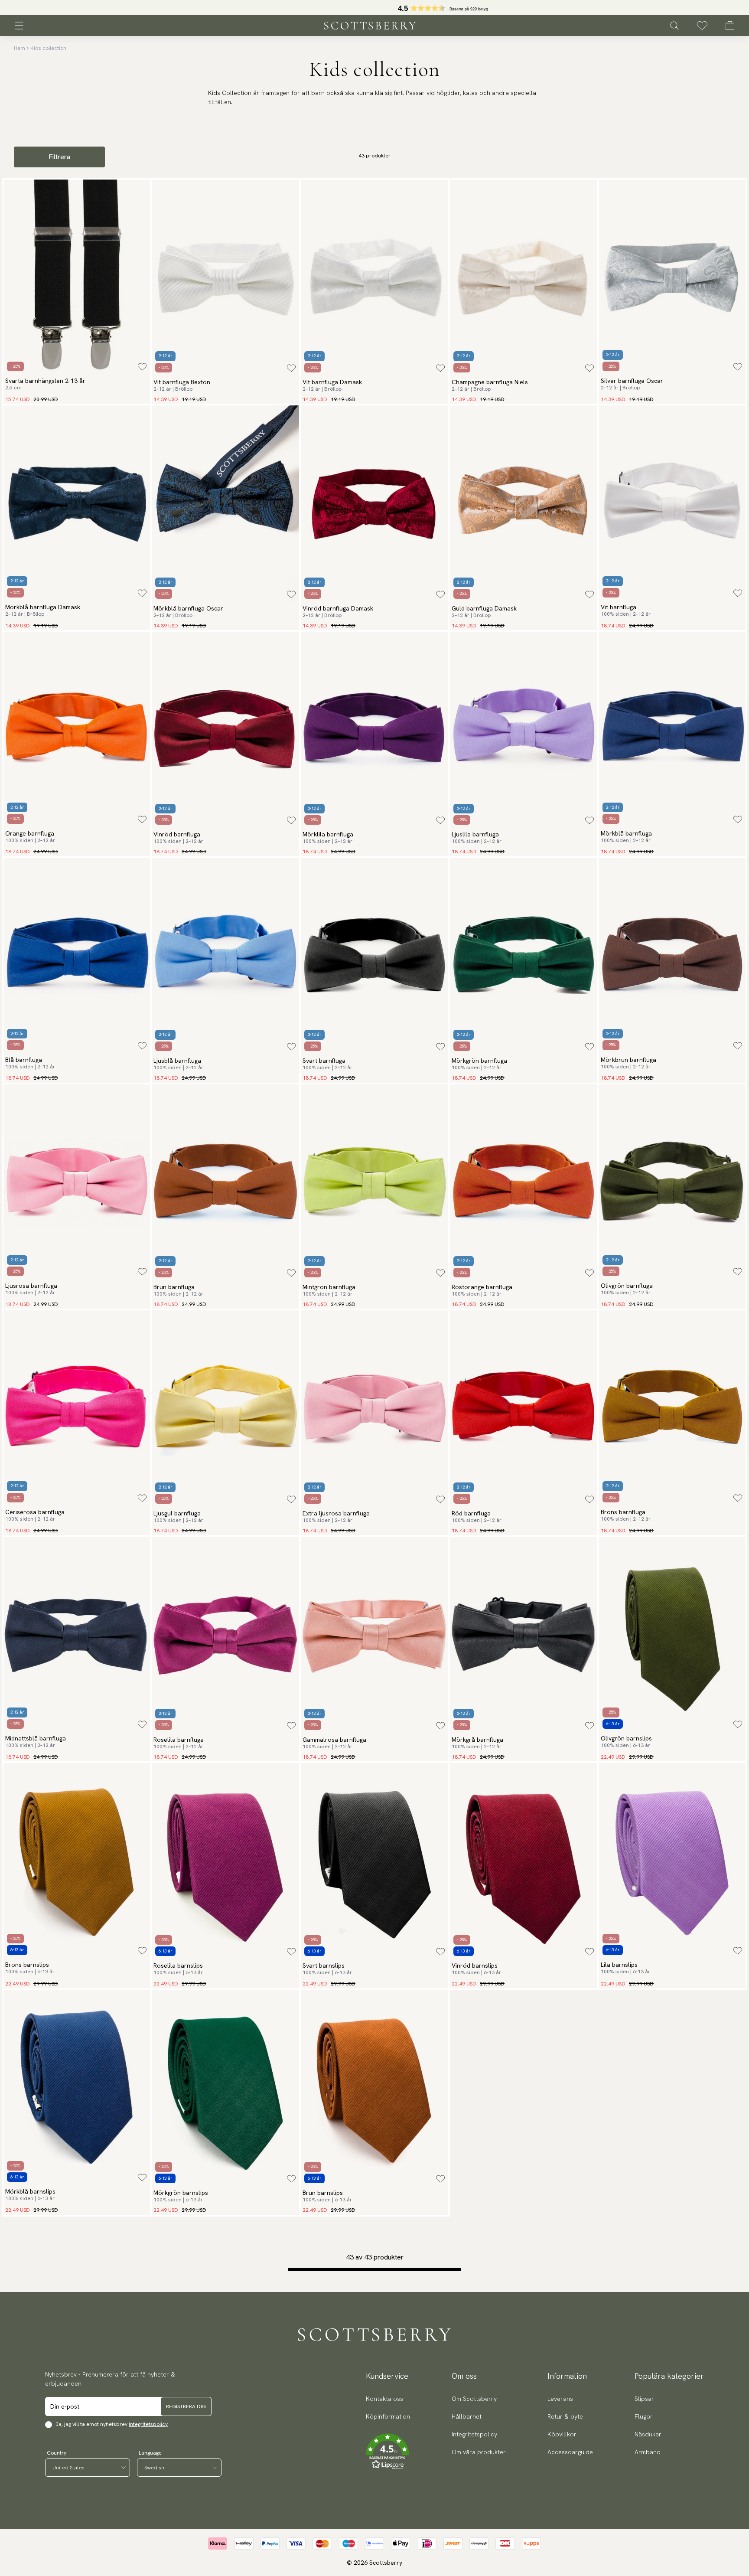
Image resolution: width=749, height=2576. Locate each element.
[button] (388, 2452)
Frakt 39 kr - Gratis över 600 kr (374, 8)
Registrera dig (186, 2406)
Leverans (560, 2399)
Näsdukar (648, 2434)
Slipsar (644, 2399)
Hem (20, 48)
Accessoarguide (570, 2452)
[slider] (374, 8)
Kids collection (48, 48)
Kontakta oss (384, 2399)
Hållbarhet (467, 2416)
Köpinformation (388, 2416)
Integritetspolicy (148, 2424)
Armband (648, 2452)
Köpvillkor (562, 2434)
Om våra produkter (479, 2452)
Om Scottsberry (474, 2399)
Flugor (644, 2416)
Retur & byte (565, 2416)
